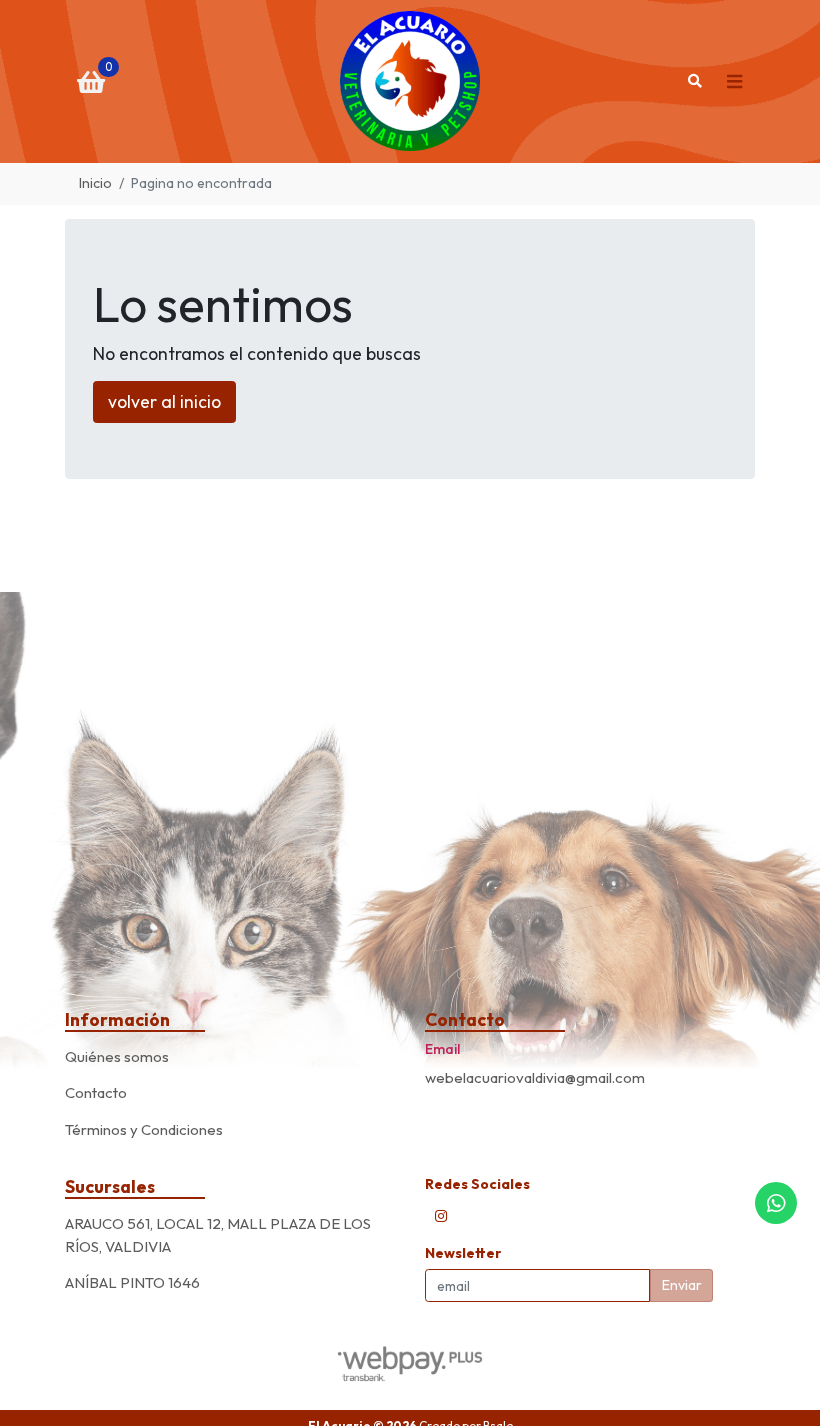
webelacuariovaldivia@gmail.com (535, 1077)
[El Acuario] (410, 81)
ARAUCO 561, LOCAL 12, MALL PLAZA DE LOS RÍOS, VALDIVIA (218, 1235)
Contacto (96, 1092)
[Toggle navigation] (734, 81)
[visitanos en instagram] (441, 1216)
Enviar (682, 1285)
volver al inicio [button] (164, 401)
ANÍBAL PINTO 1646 (132, 1282)
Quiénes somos (117, 1056)
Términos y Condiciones (144, 1129)
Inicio (95, 183)
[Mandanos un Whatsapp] (776, 1203)
